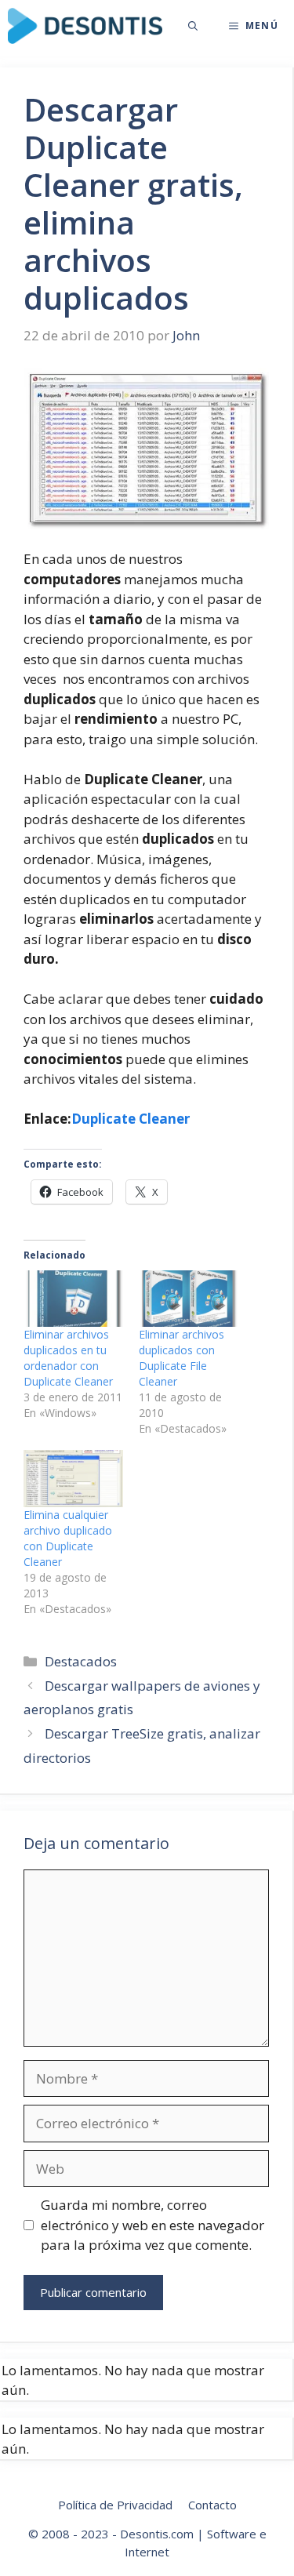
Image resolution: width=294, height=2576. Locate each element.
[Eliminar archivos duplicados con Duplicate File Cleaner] (189, 1299)
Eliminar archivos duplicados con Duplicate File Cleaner (181, 1358)
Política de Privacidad (115, 2505)
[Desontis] (85, 26)
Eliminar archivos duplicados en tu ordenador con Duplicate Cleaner (68, 1358)
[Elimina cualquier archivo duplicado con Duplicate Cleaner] (73, 1478)
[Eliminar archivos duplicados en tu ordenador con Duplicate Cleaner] (73, 1299)
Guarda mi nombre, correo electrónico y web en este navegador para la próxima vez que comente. (152, 2225)
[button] (193, 26)
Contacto (212, 2505)
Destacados (81, 1661)
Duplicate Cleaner (131, 1119)
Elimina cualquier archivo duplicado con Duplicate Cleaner (68, 1538)
